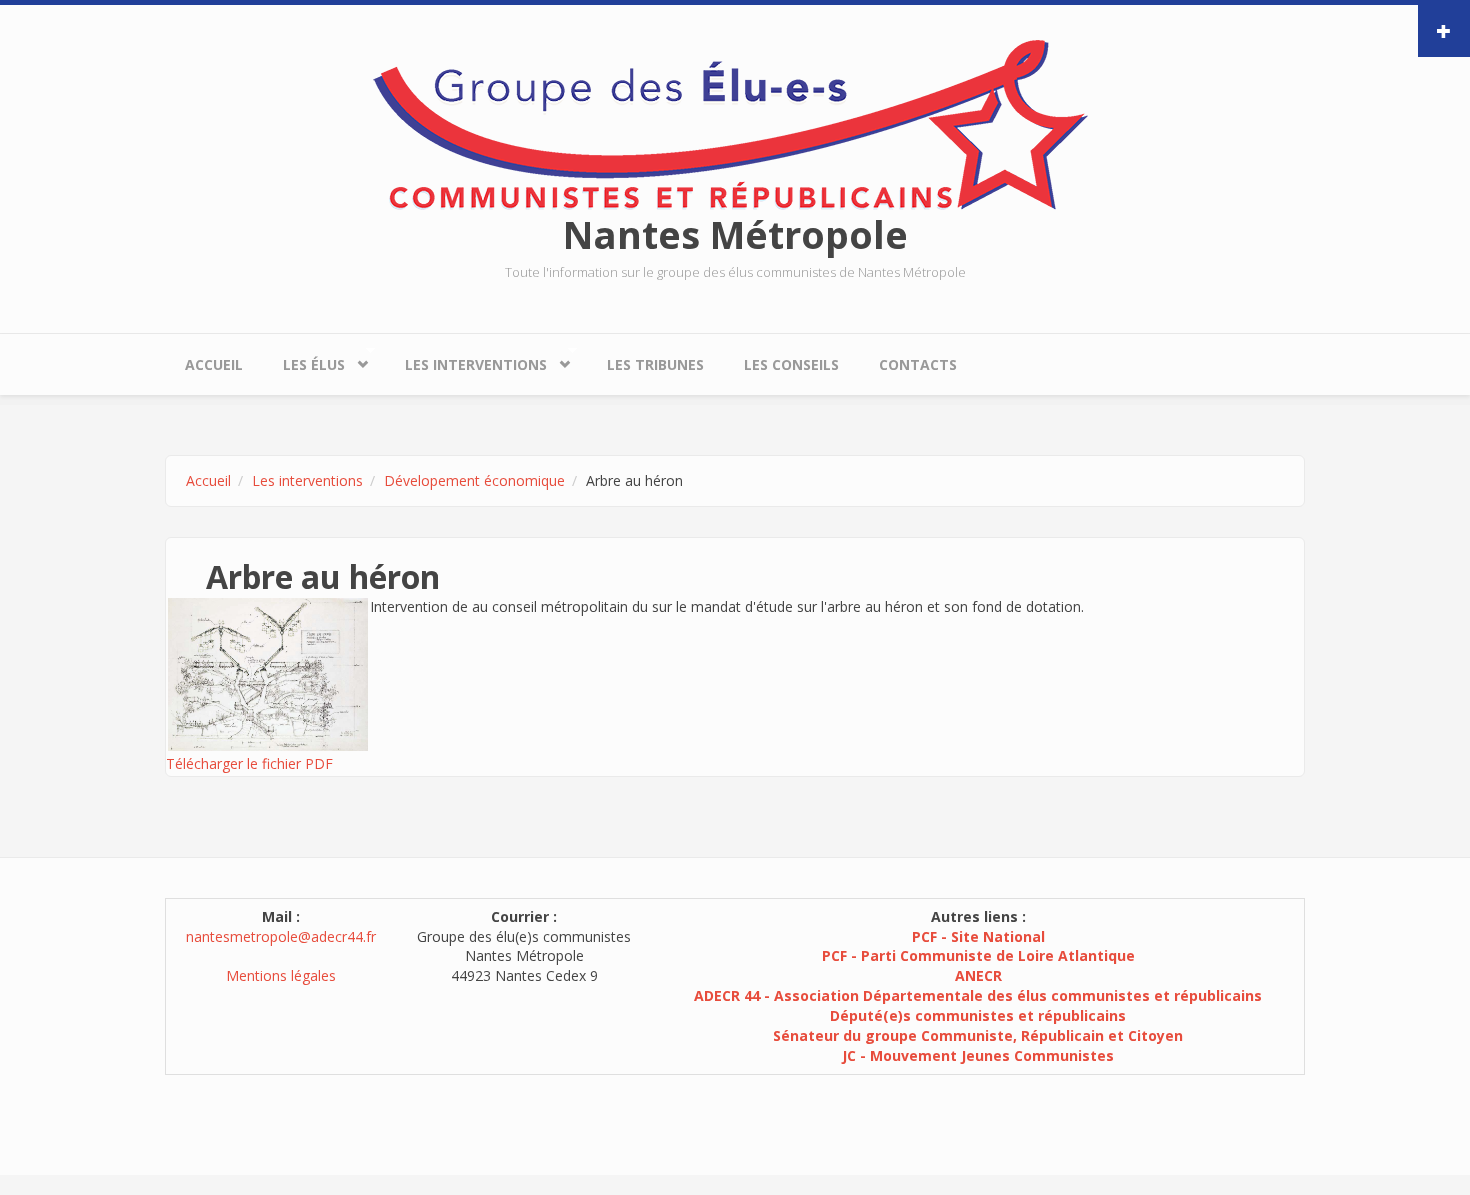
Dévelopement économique (474, 480)
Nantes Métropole (735, 234)
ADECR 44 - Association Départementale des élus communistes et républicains (978, 995)
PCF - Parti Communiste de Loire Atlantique (978, 955)
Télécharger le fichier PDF (249, 763)
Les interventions (466, 360)
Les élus (304, 360)
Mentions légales (281, 975)
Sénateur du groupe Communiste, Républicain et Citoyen (978, 1035)
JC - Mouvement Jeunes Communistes (978, 1055)
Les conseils (791, 364)
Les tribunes (655, 364)
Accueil (214, 364)
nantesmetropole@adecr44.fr (281, 936)
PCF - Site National (978, 936)
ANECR (978, 975)
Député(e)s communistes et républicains (978, 1015)
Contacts (918, 364)
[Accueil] (735, 123)
